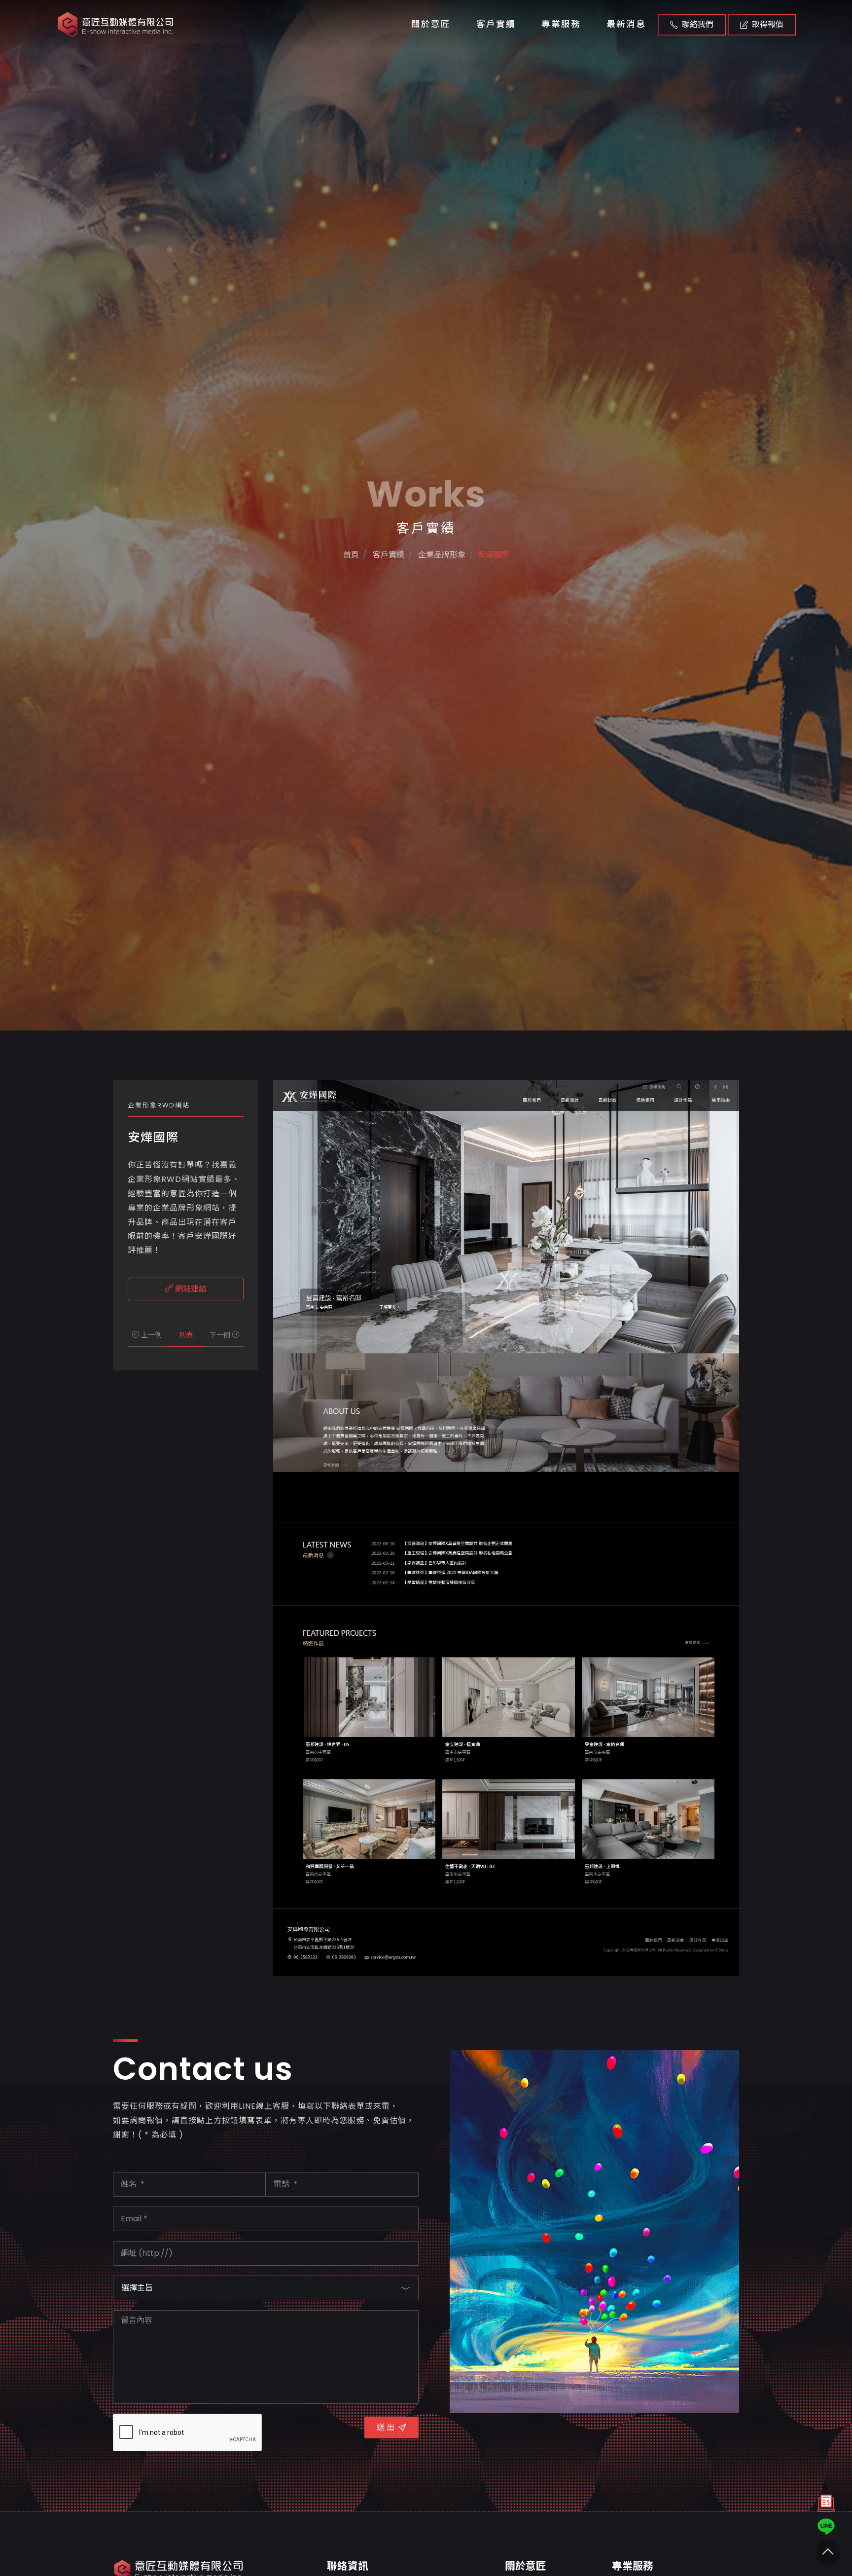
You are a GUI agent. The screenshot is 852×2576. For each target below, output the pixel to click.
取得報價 (768, 24)
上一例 (150, 1335)
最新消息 (626, 24)
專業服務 (561, 24)
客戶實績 (496, 24)
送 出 (386, 2427)
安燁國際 (493, 555)
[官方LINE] (826, 2527)
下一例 (221, 1335)
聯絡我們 (698, 24)
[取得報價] (826, 2506)
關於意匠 (431, 24)
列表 (186, 1335)
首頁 (351, 555)
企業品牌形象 (441, 555)
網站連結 (190, 1289)
